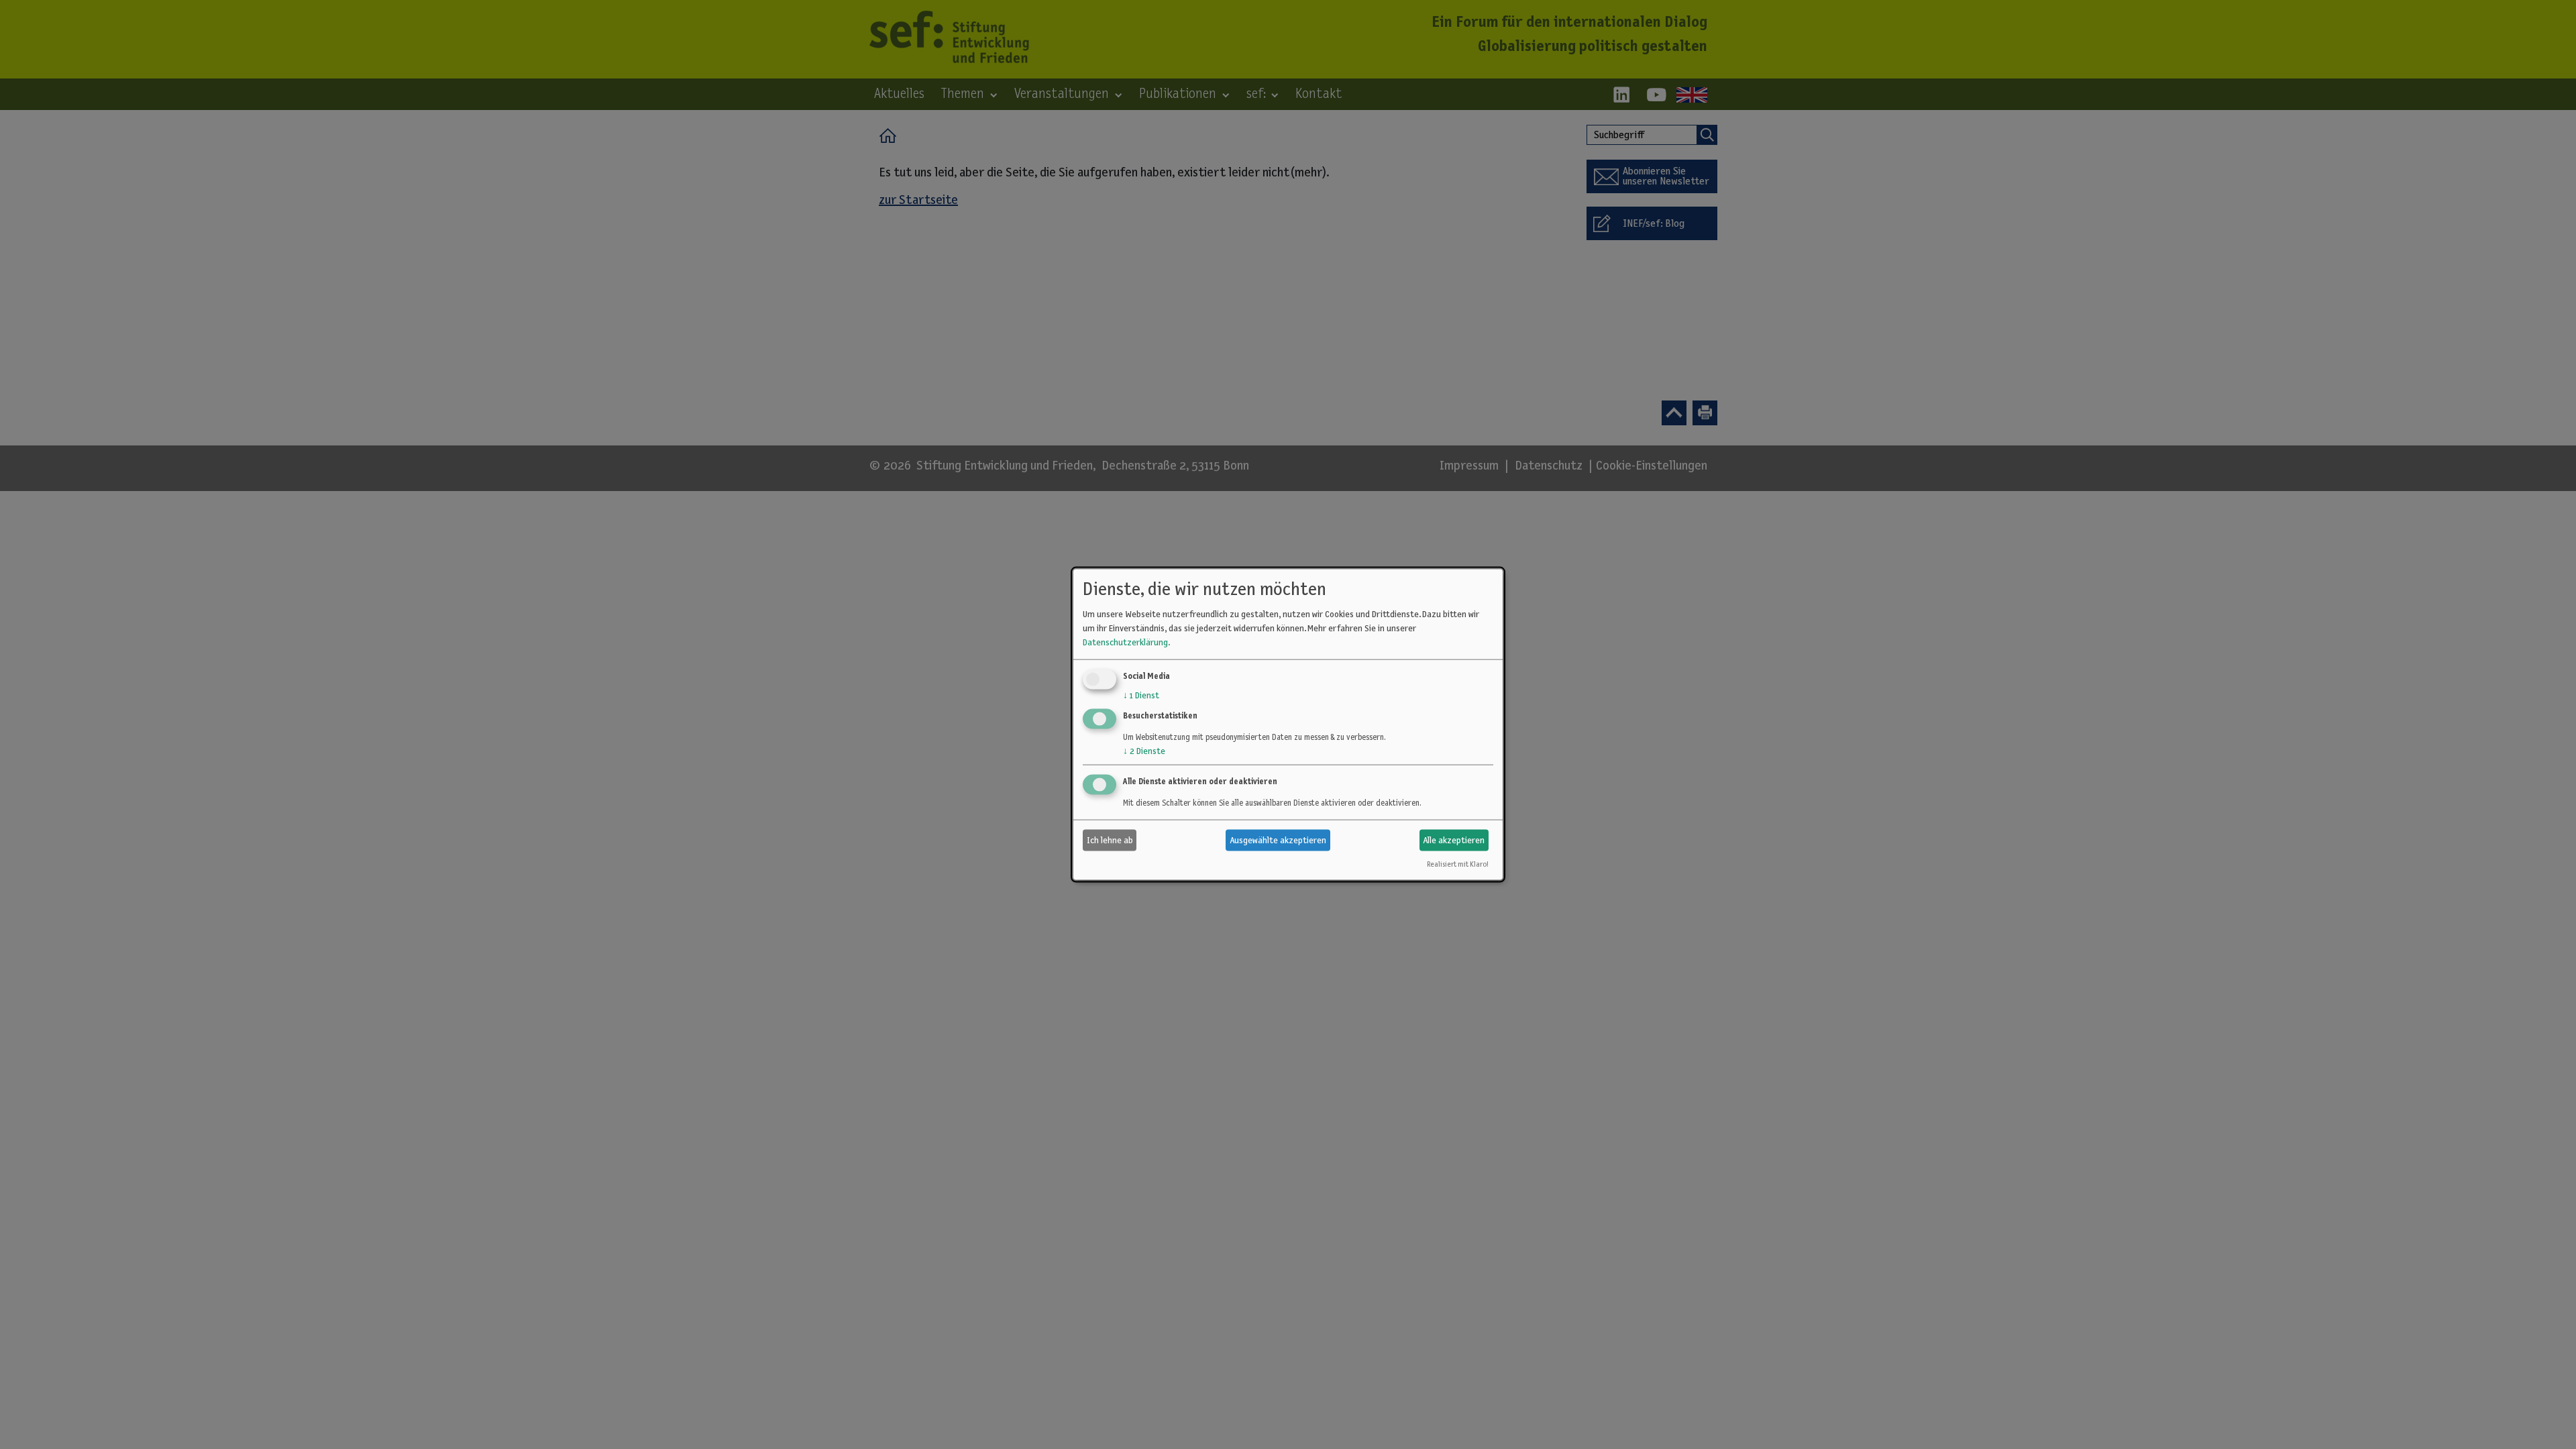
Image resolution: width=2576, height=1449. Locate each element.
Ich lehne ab (1110, 840)
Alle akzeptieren (1454, 840)
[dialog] (1288, 725)
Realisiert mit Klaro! (1457, 864)
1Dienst (1141, 696)
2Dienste (1144, 751)
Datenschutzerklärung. (1126, 643)
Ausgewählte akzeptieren (1278, 840)
